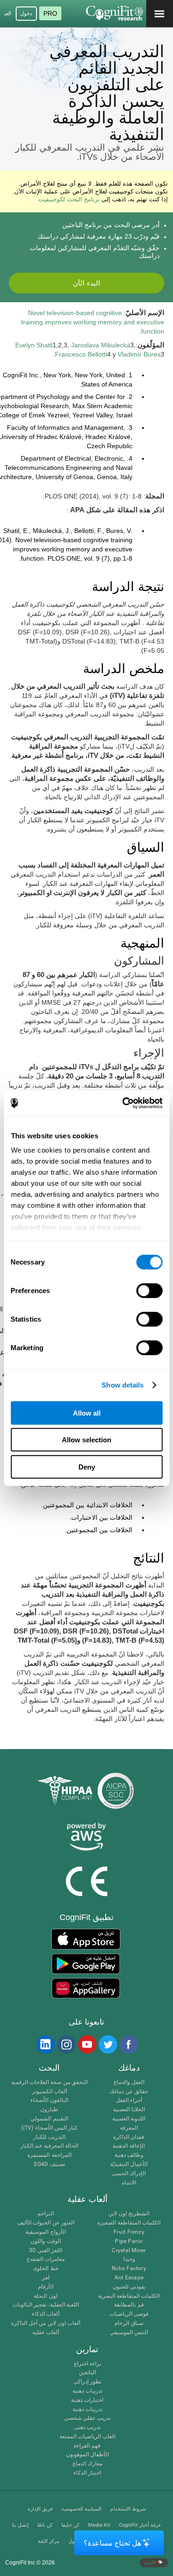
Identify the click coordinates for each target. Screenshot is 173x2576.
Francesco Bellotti (81, 354)
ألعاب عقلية (46, 2333)
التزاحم (46, 2214)
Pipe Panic (129, 2241)
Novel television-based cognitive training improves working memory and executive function (93, 322)
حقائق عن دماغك (128, 2092)
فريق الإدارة (40, 2509)
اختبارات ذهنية (87, 2400)
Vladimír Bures (139, 354)
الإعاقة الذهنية (129, 2146)
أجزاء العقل (129, 2100)
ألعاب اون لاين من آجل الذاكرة (46, 2323)
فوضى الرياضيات (129, 2314)
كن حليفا (70, 2525)
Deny (87, 1467)
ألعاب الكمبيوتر (49, 2092)
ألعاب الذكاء (46, 2314)
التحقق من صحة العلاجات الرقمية (49, 2082)
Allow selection (86, 1440)
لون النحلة (45, 2296)
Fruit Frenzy (129, 2232)
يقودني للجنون (129, 2287)
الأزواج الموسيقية (45, 2232)
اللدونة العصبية (129, 2119)
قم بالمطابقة (129, 2305)
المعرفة (129, 2128)
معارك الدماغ (87, 2464)
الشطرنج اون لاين (129, 2214)
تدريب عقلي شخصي (87, 2418)
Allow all (87, 1413)
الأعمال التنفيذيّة (129, 2164)
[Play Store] (86, 1964)
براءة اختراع (87, 2364)
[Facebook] (128, 2044)
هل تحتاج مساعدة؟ (112, 2543)
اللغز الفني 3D (46, 2251)
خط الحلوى (45, 2269)
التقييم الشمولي (49, 2119)
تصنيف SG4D (49, 2164)
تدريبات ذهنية (87, 2391)
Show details (122, 1385)
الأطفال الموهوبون (87, 2455)
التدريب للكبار (49, 2137)
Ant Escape (129, 2278)
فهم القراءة (87, 2446)
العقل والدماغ (129, 2082)
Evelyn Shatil (34, 345)
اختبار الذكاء (87, 2473)
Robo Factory (129, 2269)
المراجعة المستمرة (49, 2155)
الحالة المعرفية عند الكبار (50, 2146)
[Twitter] (107, 2044)
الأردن (151, 2562)
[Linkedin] (45, 2044)
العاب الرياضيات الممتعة (87, 2437)
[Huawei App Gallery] (86, 1988)
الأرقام (46, 2287)
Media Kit (99, 2525)
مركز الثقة (49, 2541)
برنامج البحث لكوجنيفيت (69, 199)
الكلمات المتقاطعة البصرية (129, 2296)
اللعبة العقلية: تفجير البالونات (46, 2305)
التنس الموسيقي (129, 2333)
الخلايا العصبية (129, 2110)
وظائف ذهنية (129, 2155)
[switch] (149, 1290)
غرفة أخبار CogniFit (140, 2525)
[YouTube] (87, 2044)
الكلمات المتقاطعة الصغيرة (129, 2223)
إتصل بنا (20, 2525)
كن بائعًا (45, 2525)
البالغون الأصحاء (49, 2100)
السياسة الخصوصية (81, 2509)
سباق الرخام (129, 2323)
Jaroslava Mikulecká (101, 345)
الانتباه (129, 2183)
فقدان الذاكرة (129, 2137)
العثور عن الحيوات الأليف (46, 2223)
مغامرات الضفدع (46, 2259)
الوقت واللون (46, 2241)
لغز (46, 2278)
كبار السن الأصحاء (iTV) (49, 2128)
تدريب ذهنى (87, 2427)
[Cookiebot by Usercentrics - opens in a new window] (123, 1103)
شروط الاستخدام (128, 2509)
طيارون (49, 2110)
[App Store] (86, 1939)
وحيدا (129, 2259)
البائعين (87, 2373)
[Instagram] (66, 2044)
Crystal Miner (129, 2251)
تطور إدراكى (87, 2382)
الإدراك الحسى (129, 2174)
